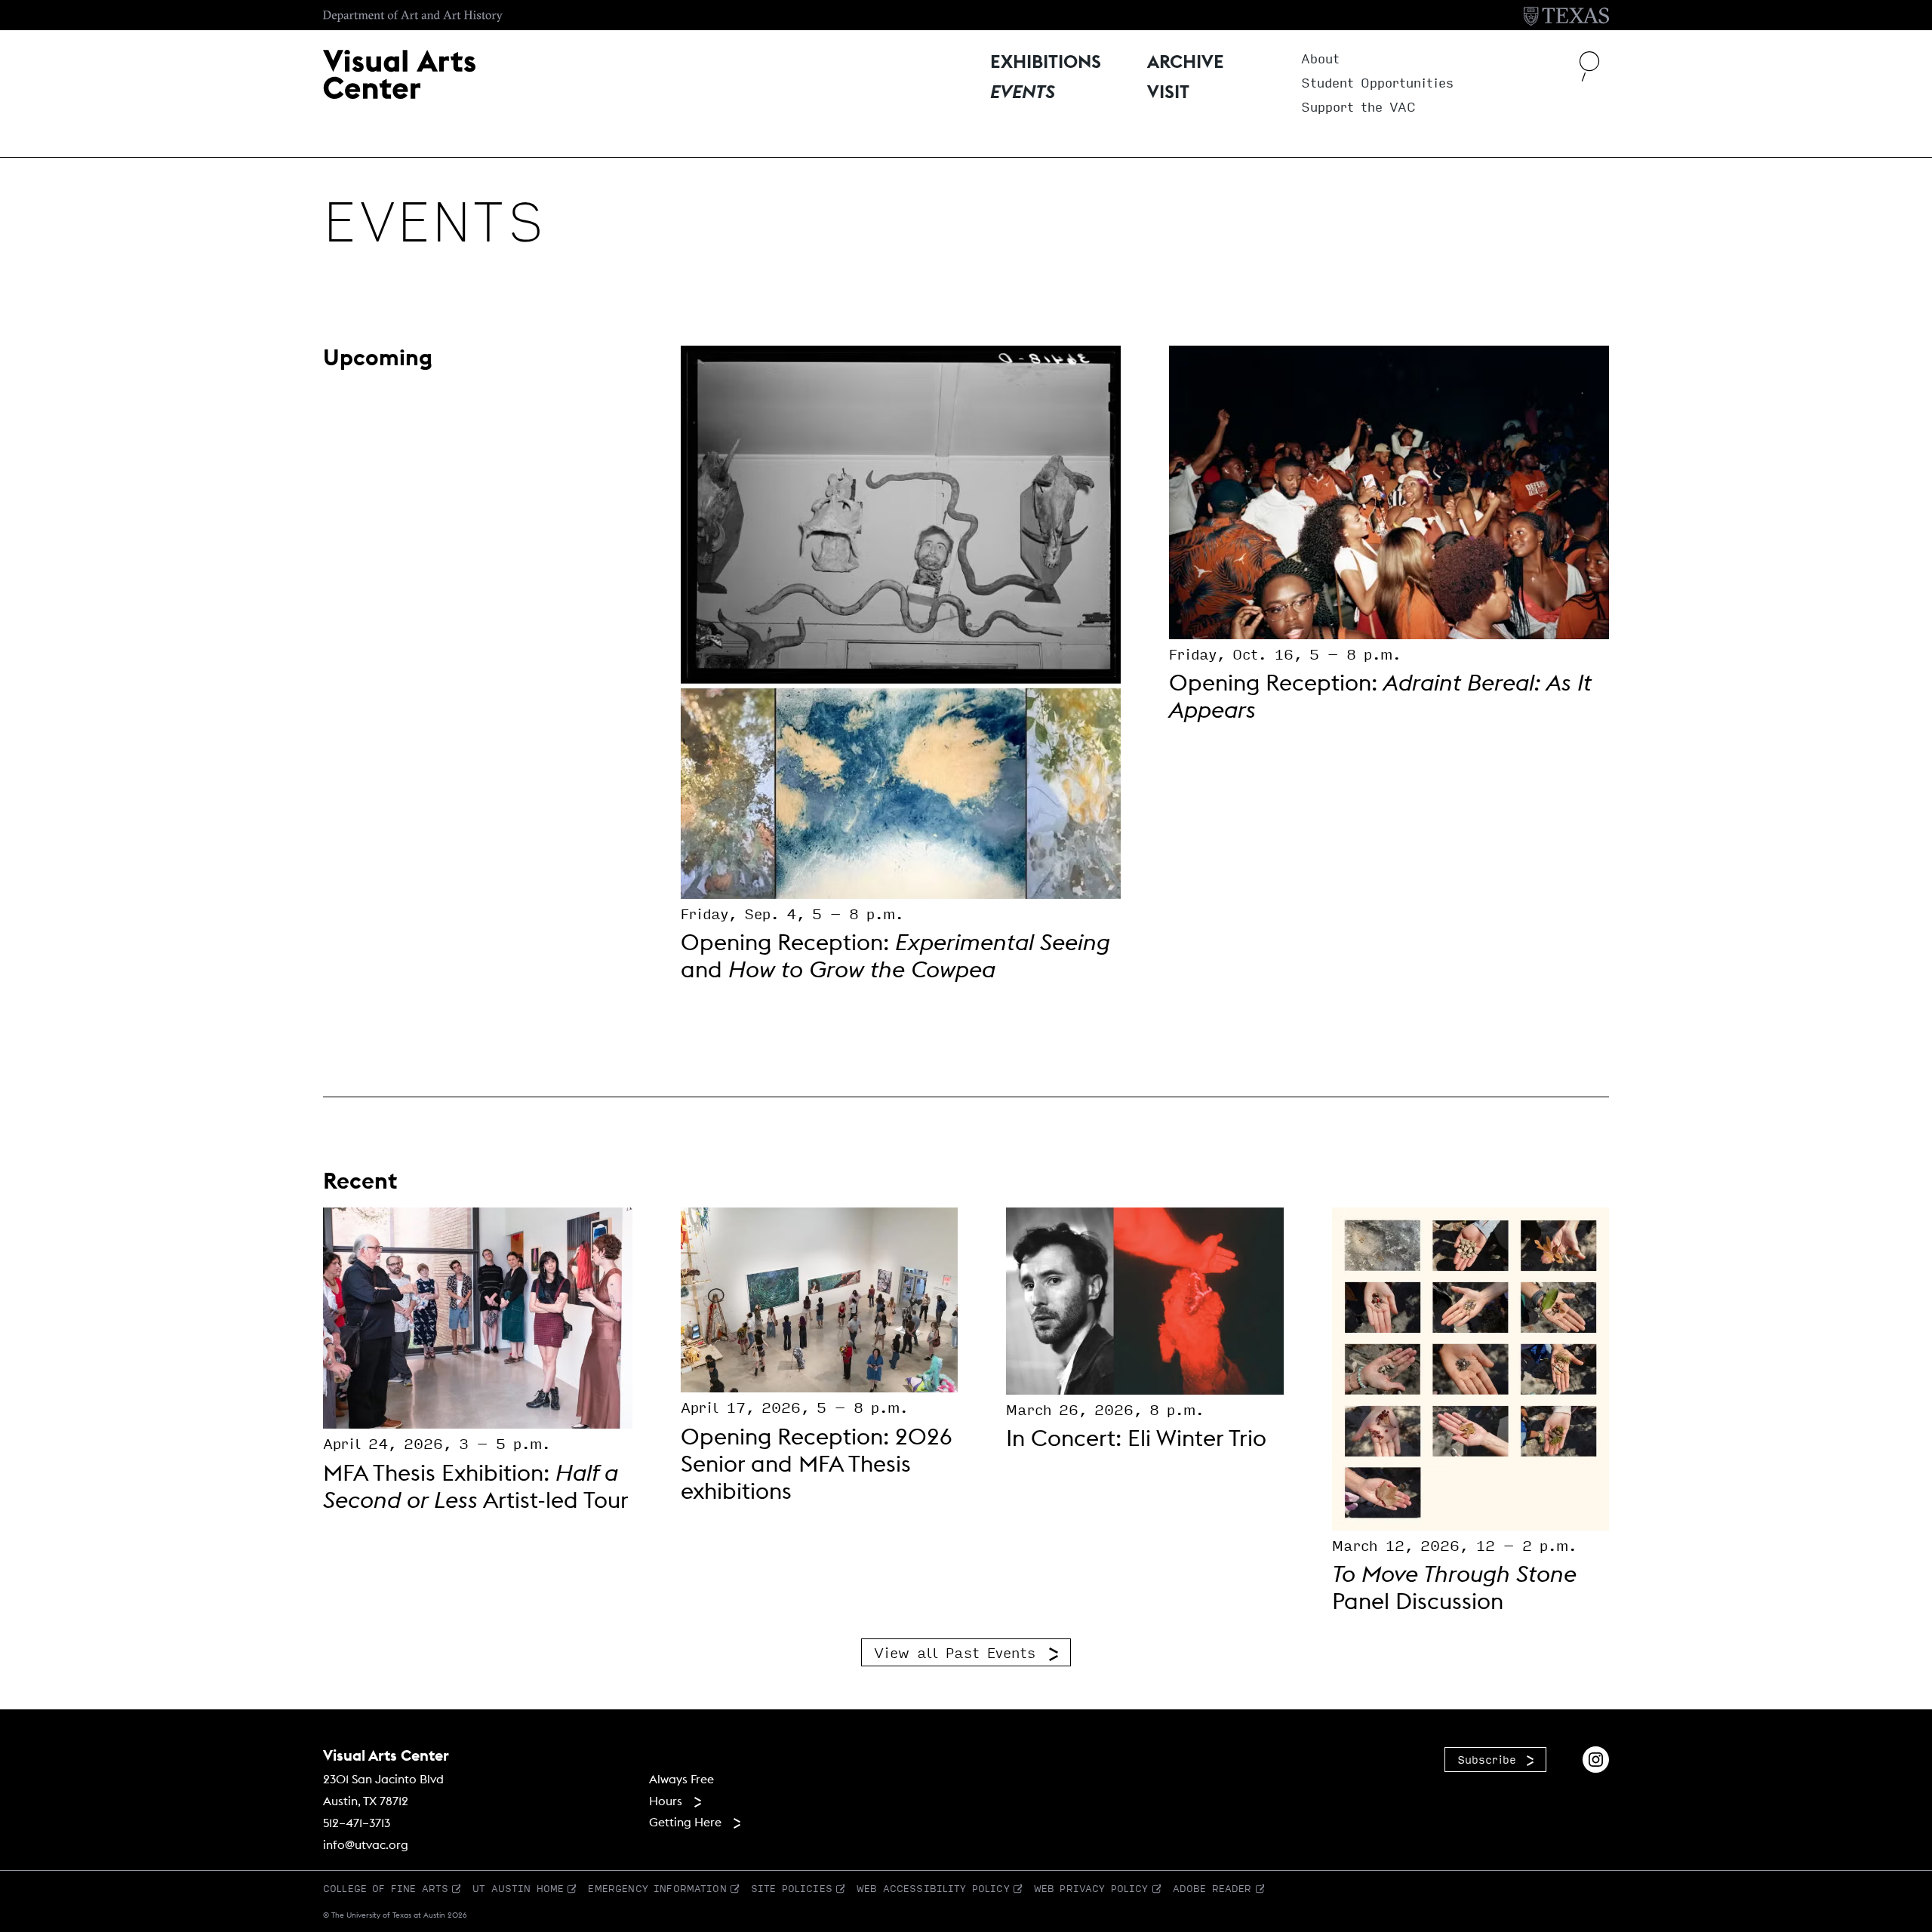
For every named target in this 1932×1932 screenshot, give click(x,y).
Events (1023, 93)
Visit (1168, 93)
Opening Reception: (1380, 696)
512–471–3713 (357, 1823)
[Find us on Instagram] (1596, 1757)
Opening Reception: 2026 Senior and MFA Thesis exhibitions (816, 1463)
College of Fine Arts (386, 1888)
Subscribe (1487, 1759)
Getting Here (685, 1822)
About (1320, 59)
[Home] (399, 72)
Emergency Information (657, 1888)
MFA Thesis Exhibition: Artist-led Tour (476, 1486)
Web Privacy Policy (1091, 1888)
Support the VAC (1358, 108)
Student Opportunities (1377, 83)
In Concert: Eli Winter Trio (1136, 1438)
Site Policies (792, 1888)
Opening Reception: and (895, 955)
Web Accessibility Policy (933, 1888)
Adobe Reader (1212, 1888)
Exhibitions (1046, 63)
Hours (666, 1801)
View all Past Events (955, 1652)
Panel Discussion (1454, 1587)
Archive (1186, 63)
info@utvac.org (366, 1844)
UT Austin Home (518, 1888)
